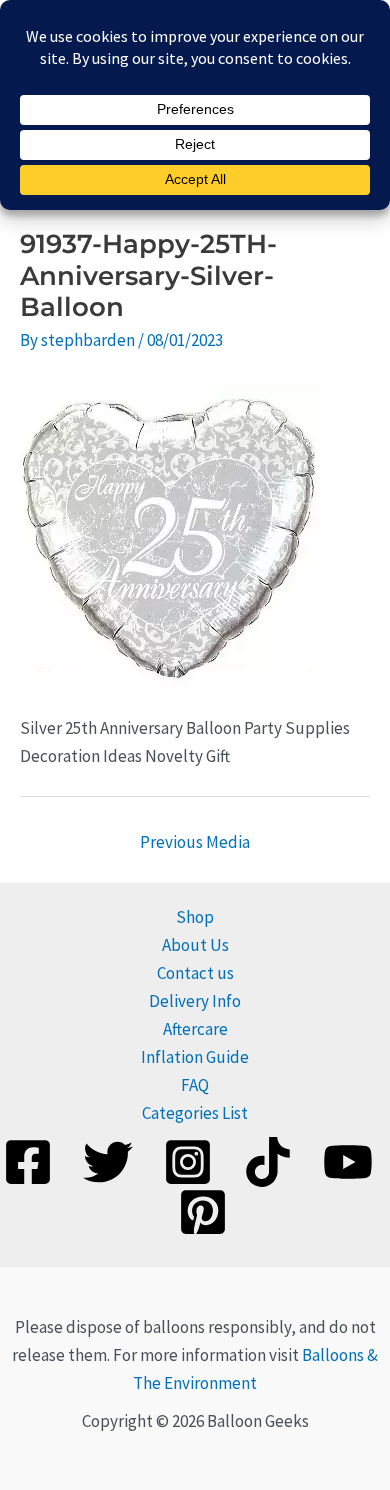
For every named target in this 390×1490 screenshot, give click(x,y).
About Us (195, 945)
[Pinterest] (203, 1212)
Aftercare (195, 1029)
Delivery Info (195, 1001)
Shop (195, 917)
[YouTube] (348, 1162)
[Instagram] (188, 1162)
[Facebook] (28, 1162)
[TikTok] (268, 1162)
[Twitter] (108, 1162)
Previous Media (195, 842)
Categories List (195, 1113)
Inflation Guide (195, 1057)
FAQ (195, 1085)
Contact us (195, 973)
